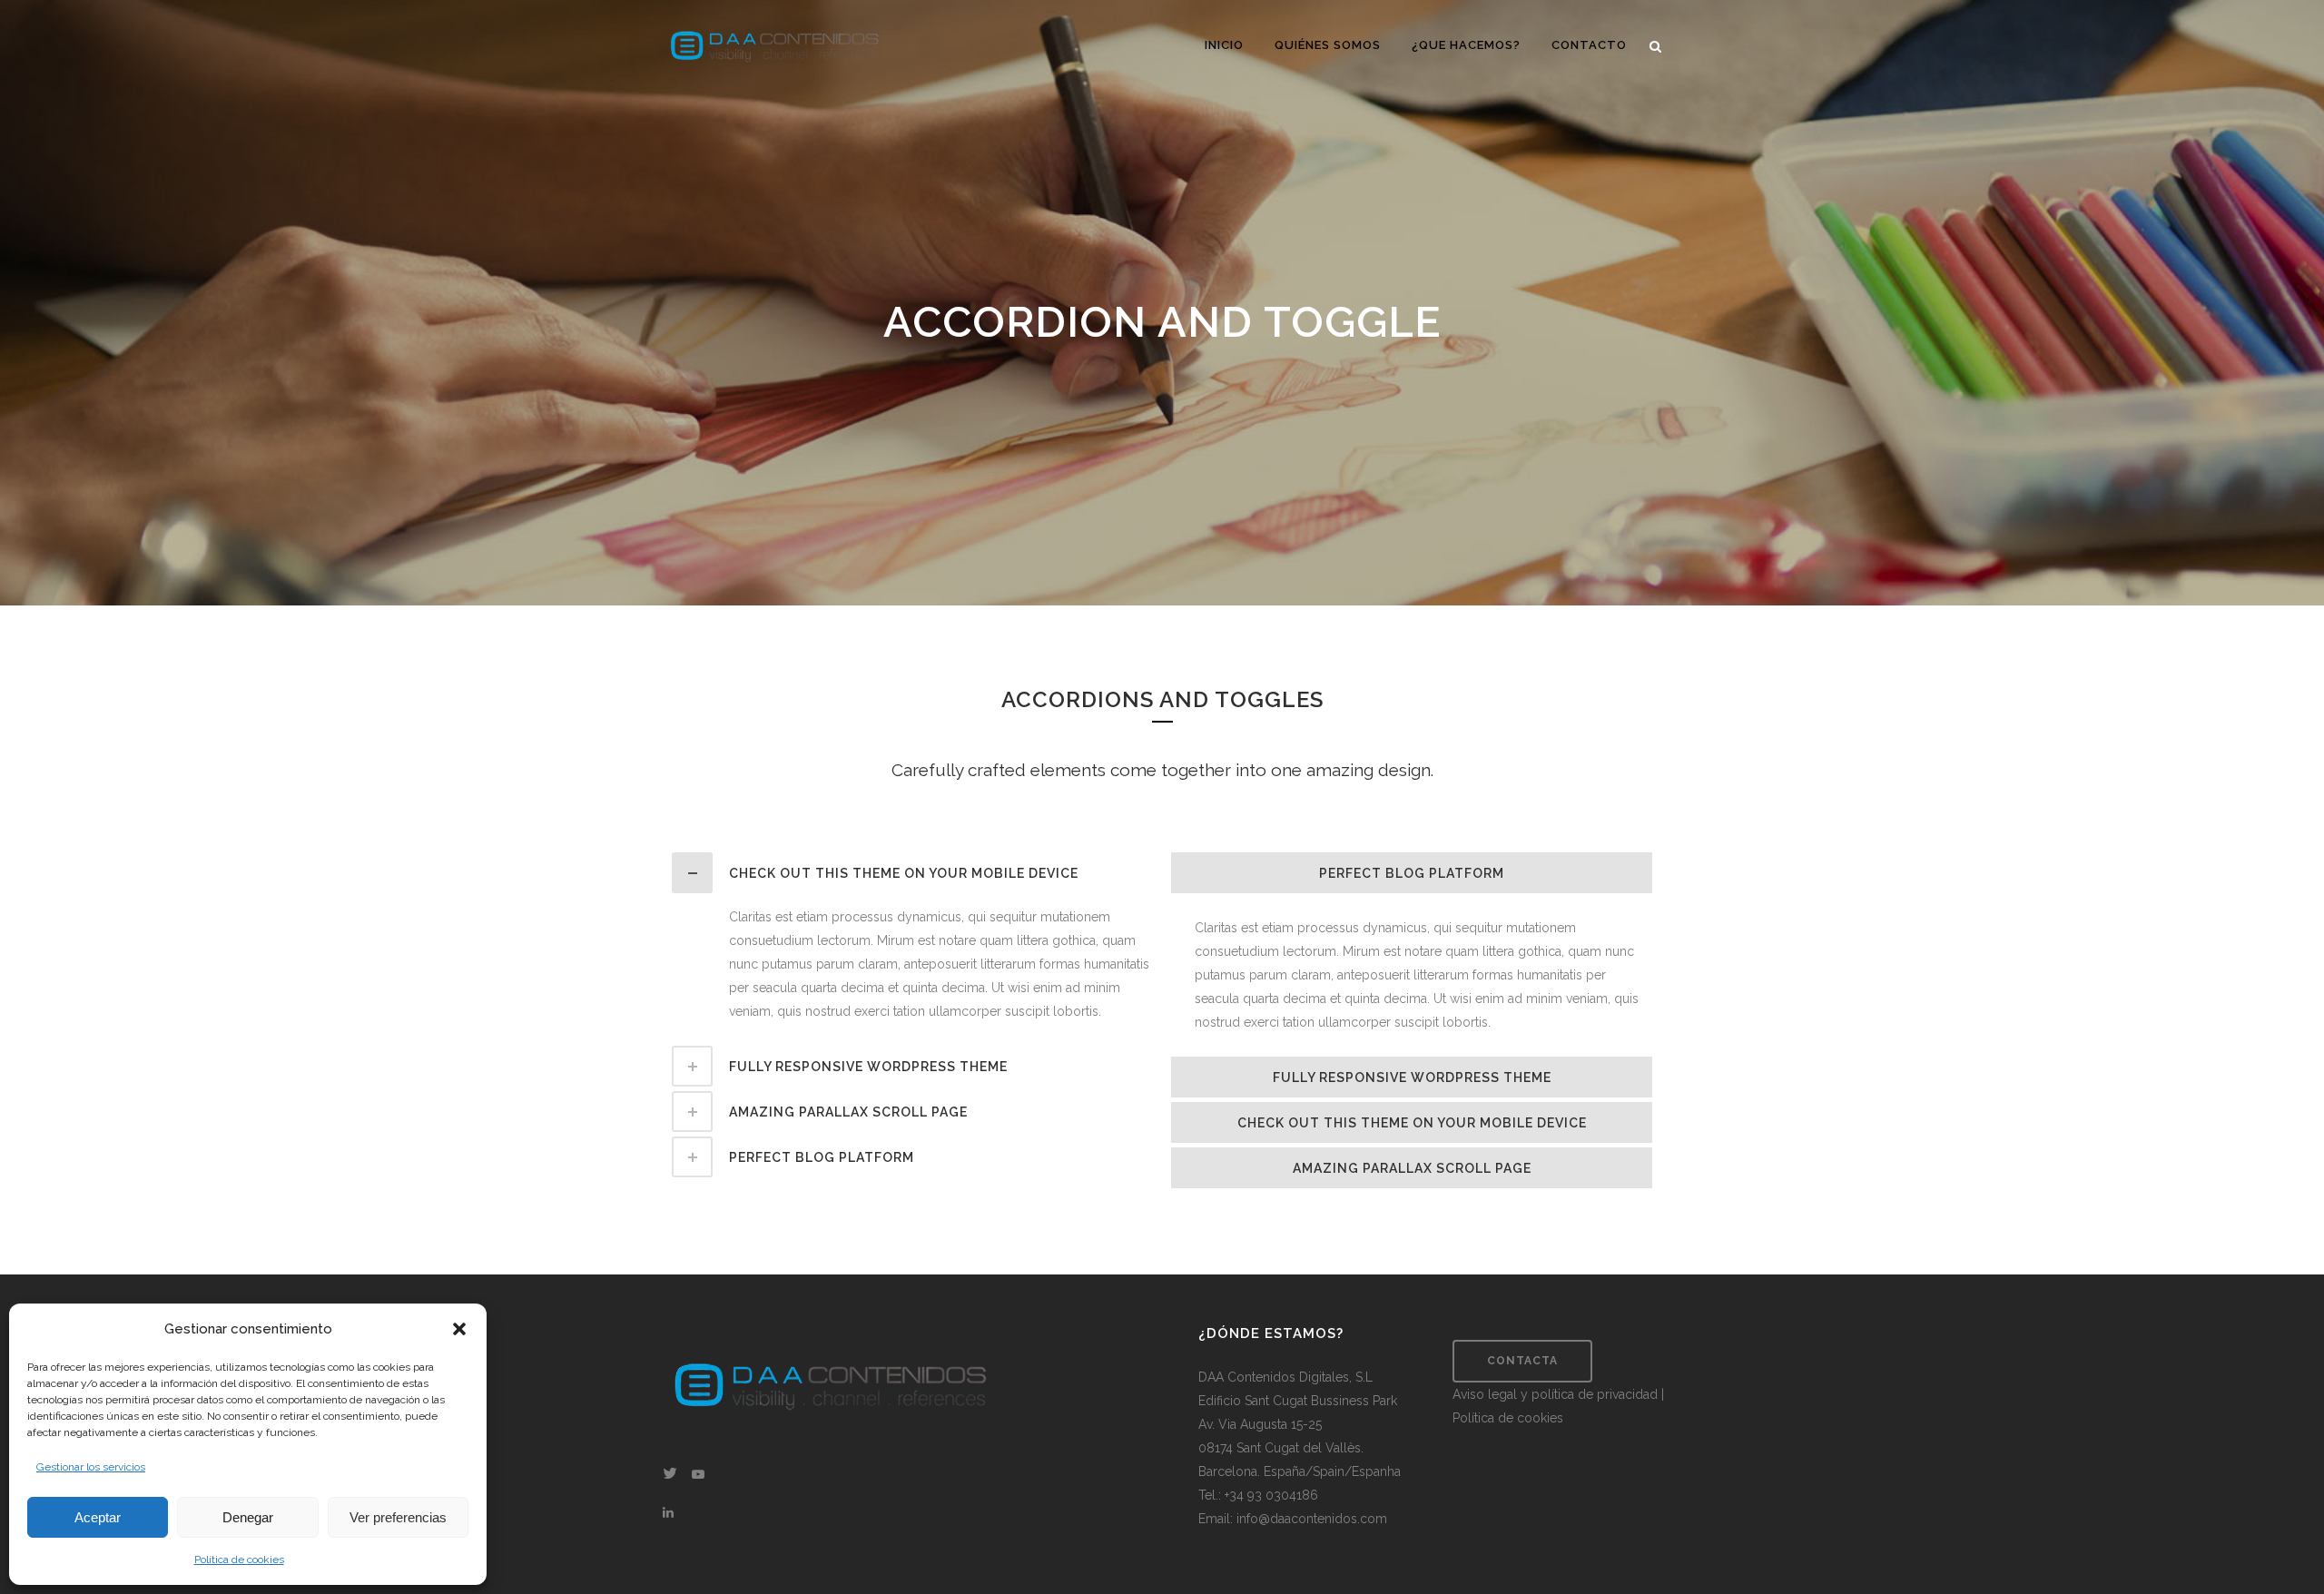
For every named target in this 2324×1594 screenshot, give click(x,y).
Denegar (248, 1517)
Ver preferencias (398, 1517)
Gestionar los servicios (91, 1467)
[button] (459, 1329)
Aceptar (98, 1517)
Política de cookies (239, 1560)
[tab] (912, 873)
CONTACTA (1522, 1361)
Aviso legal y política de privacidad (1557, 1394)
